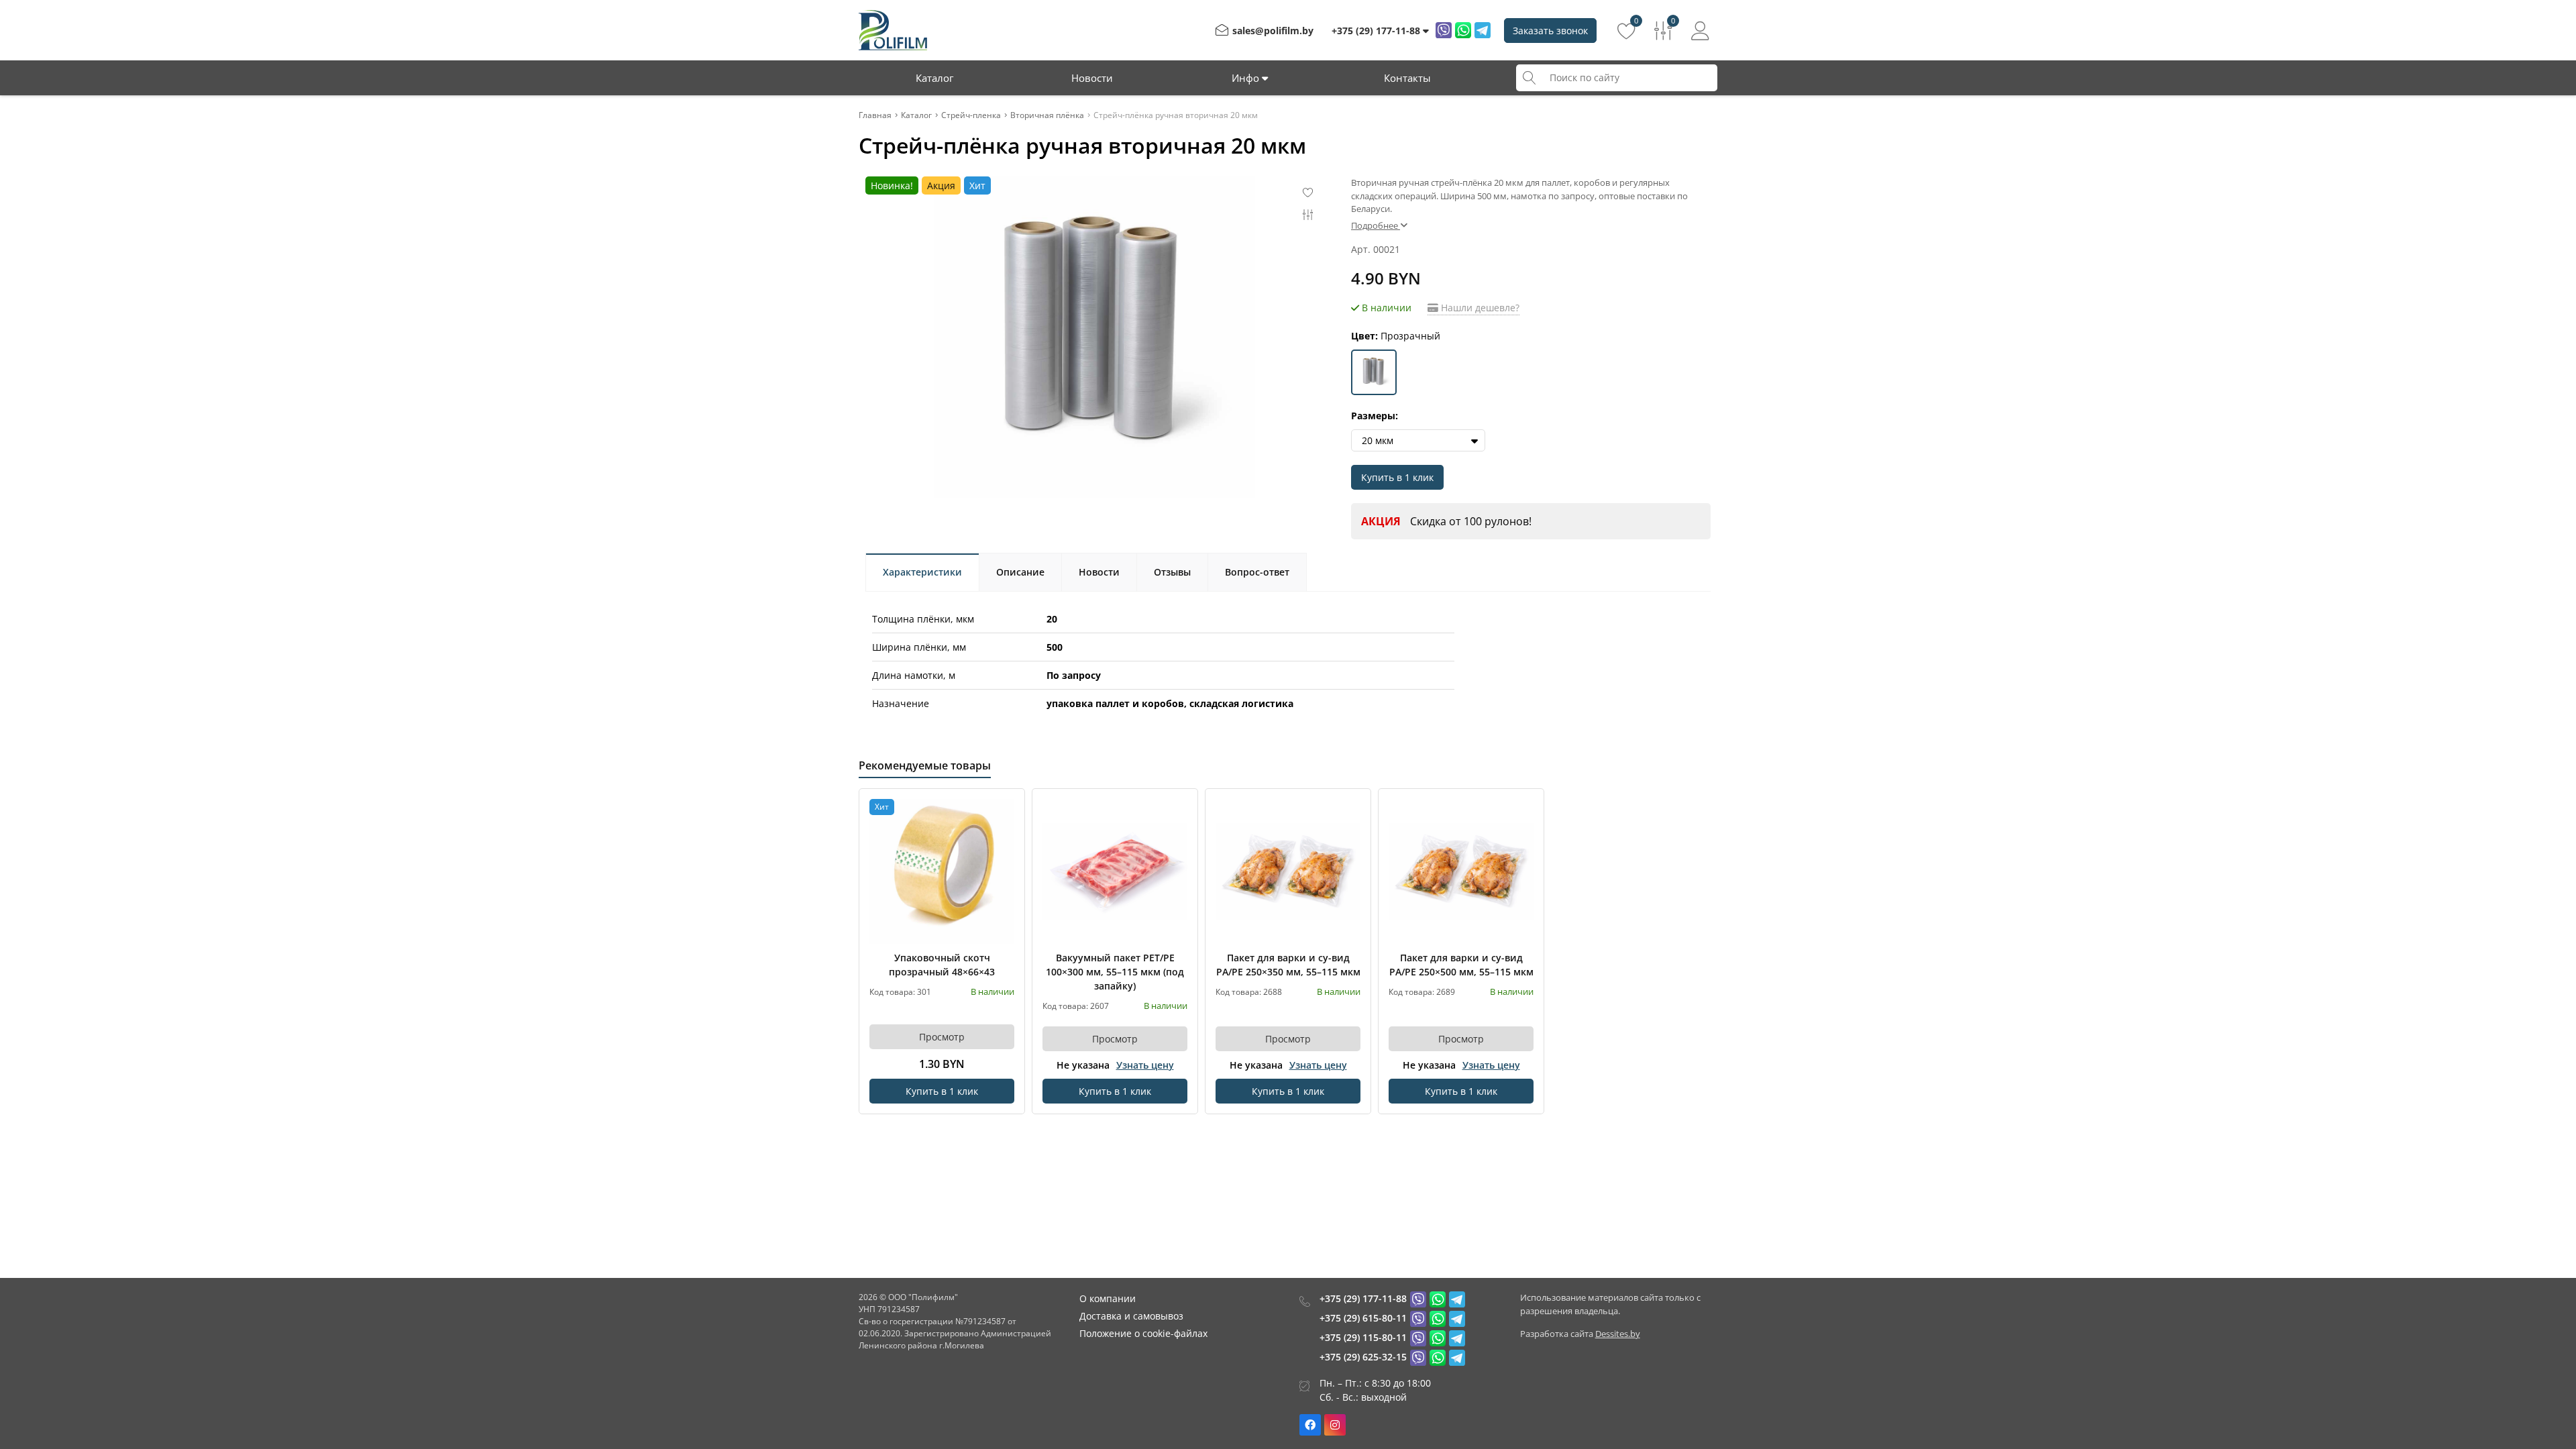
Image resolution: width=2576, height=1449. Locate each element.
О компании (1108, 1298)
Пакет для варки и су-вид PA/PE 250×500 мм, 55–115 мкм (1461, 965)
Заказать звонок (1550, 31)
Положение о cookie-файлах (1143, 1333)
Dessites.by (1618, 1334)
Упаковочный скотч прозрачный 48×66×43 (942, 965)
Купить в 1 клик (1397, 477)
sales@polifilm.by (1273, 31)
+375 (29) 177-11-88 (1363, 1298)
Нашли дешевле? (1479, 308)
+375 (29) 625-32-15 (1363, 1357)
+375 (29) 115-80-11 (1363, 1337)
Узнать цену (1145, 1065)
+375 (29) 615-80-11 (1363, 1318)
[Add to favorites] (1005, 808)
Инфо (1247, 78)
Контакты (1407, 78)
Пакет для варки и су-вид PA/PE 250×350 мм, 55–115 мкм (1288, 965)
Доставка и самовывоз (1131, 1316)
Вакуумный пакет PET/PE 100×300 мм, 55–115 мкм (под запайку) (1115, 972)
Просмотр (942, 1037)
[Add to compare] (1005, 830)
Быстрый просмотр (942, 871)
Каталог (934, 78)
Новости (1092, 78)
